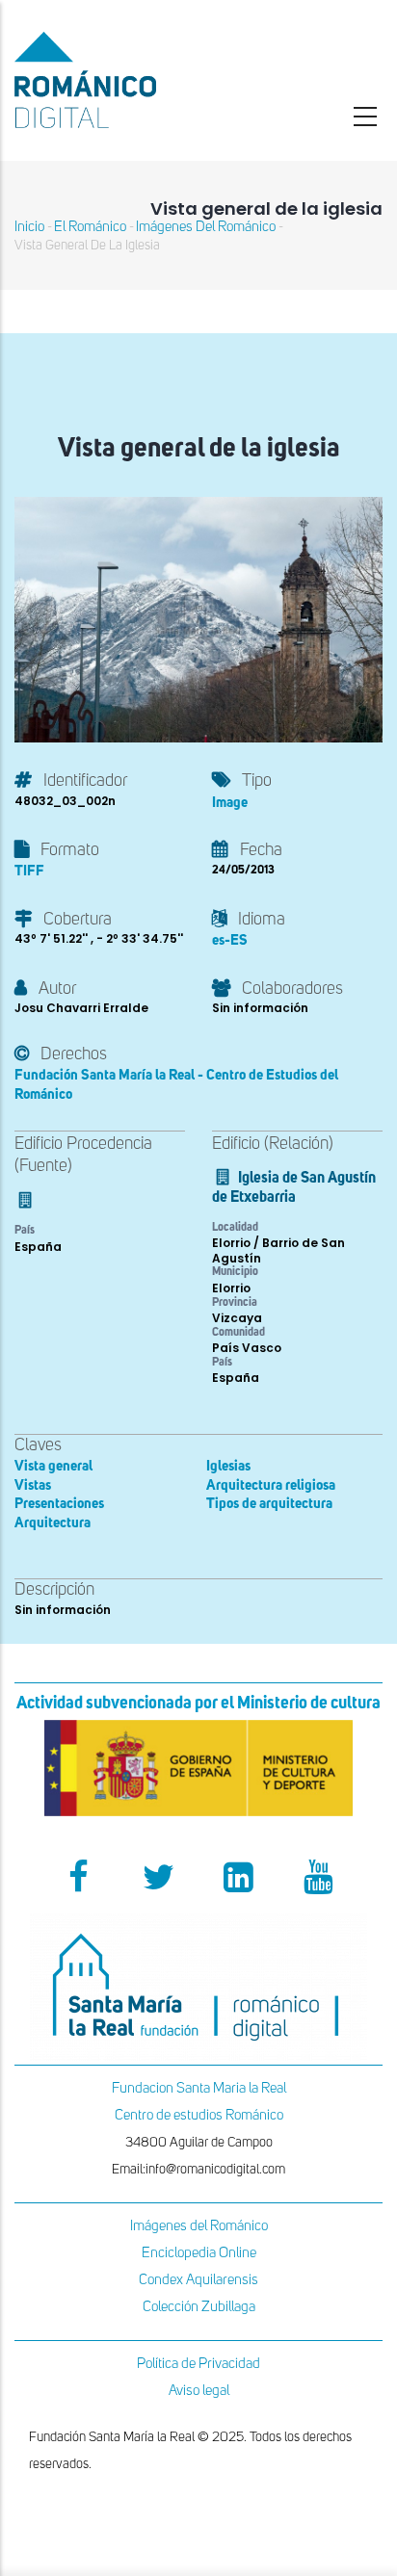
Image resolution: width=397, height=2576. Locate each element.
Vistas (33, 1485)
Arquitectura (53, 1523)
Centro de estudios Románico (199, 2115)
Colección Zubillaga (199, 2307)
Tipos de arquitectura (269, 1504)
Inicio (29, 227)
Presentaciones (59, 1504)
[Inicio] (132, 80)
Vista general (53, 1466)
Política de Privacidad (198, 2364)
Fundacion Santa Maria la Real (199, 2088)
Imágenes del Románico (199, 2226)
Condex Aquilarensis (198, 2280)
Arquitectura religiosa (271, 1485)
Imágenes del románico (206, 227)
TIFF (29, 871)
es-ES (230, 940)
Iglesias (228, 1466)
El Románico (90, 227)
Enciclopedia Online (199, 2253)
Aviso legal (199, 2391)
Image (230, 803)
